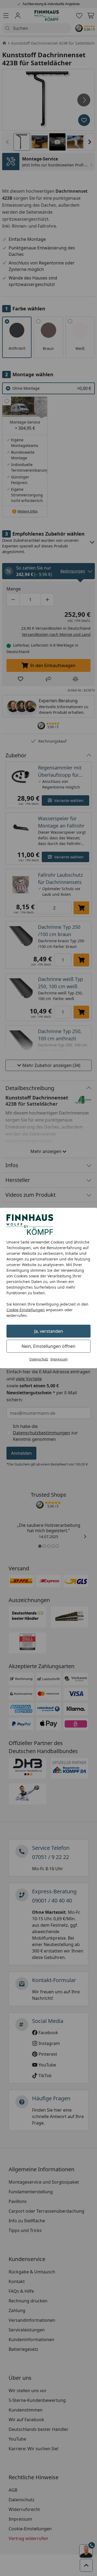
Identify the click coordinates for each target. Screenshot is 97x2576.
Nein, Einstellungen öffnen (48, 1346)
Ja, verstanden (49, 1331)
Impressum (59, 1359)
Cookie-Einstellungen (26, 1310)
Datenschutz (39, 1359)
